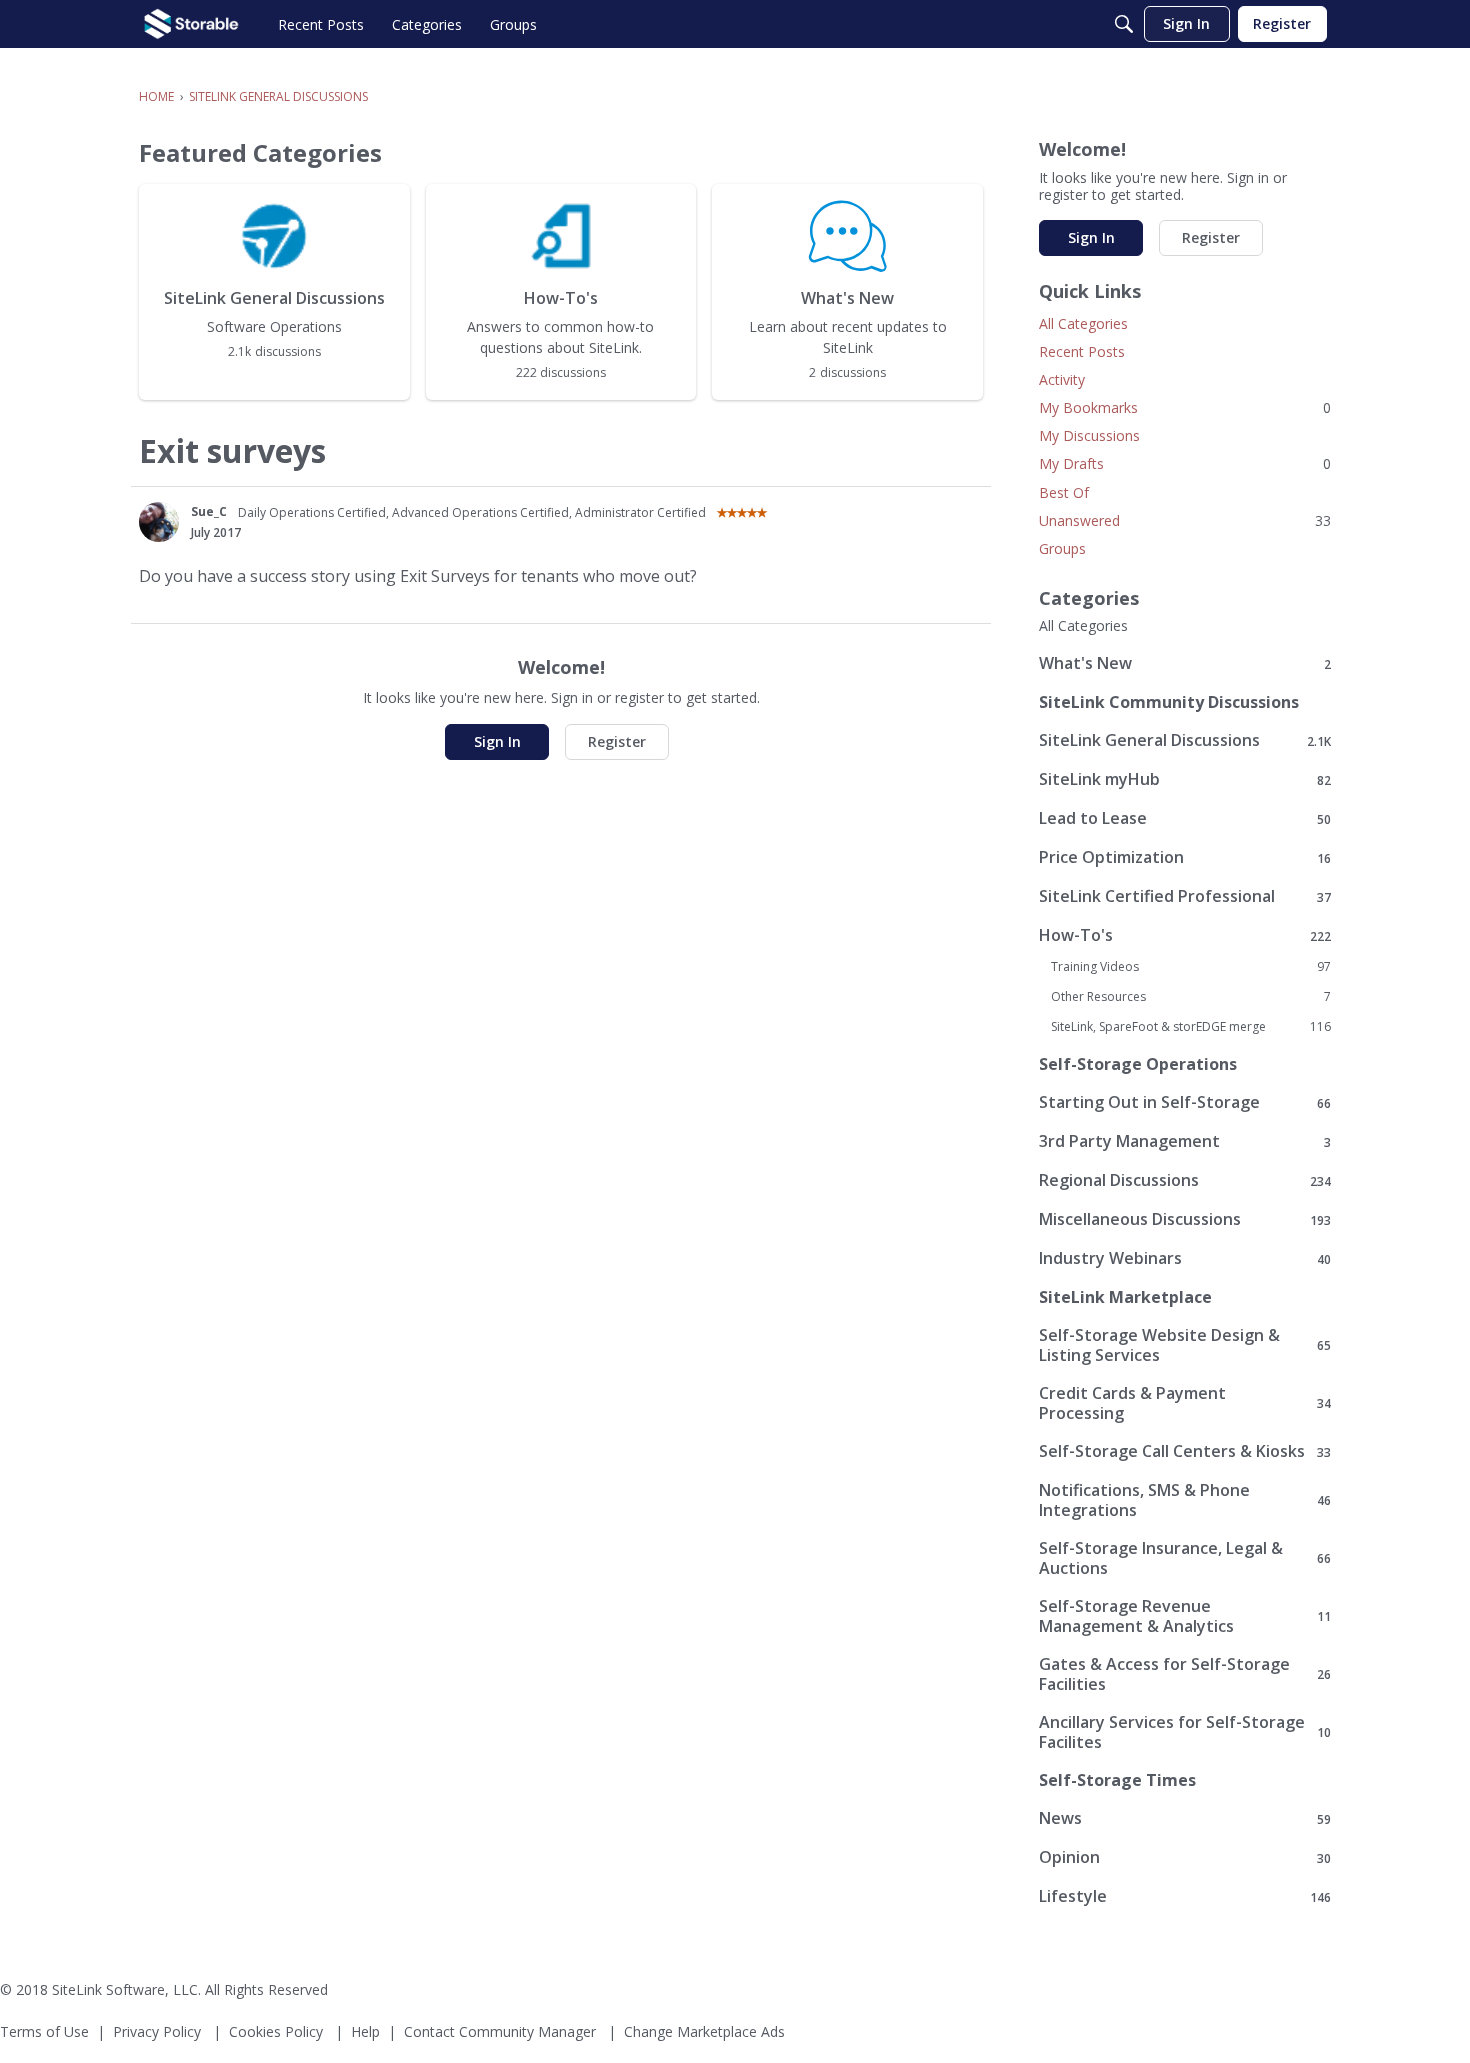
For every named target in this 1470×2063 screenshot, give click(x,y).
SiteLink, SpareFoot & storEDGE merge (1191, 1027)
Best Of (1064, 492)
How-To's (1185, 935)
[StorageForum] (191, 24)
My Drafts (1185, 463)
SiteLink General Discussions (1185, 740)
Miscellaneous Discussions (1185, 1219)
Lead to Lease (1185, 818)
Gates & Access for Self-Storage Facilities (1185, 1674)
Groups (1062, 548)
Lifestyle (1185, 1896)
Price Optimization (1185, 857)
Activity (1062, 379)
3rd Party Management (1185, 1141)
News (1185, 1818)
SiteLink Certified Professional (1185, 896)
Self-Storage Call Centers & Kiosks (1185, 1451)
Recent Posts (1082, 351)
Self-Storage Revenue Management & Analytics (1185, 1616)
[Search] (1124, 24)
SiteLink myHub (1185, 779)
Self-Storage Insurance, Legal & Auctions (1185, 1558)
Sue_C (209, 511)
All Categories (1083, 323)
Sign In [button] (497, 741)
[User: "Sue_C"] (159, 522)
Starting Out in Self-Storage (1185, 1102)
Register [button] (617, 741)
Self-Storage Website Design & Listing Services (1185, 1345)
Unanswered (1185, 520)
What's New (1185, 663)
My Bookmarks (1185, 407)
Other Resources (1191, 997)
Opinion (1185, 1857)
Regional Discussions (1185, 1180)
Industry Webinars (1185, 1258)
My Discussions (1089, 435)
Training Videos (1191, 967)
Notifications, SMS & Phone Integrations (1185, 1500)
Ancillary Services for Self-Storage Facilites (1185, 1732)
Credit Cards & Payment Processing (1185, 1403)
